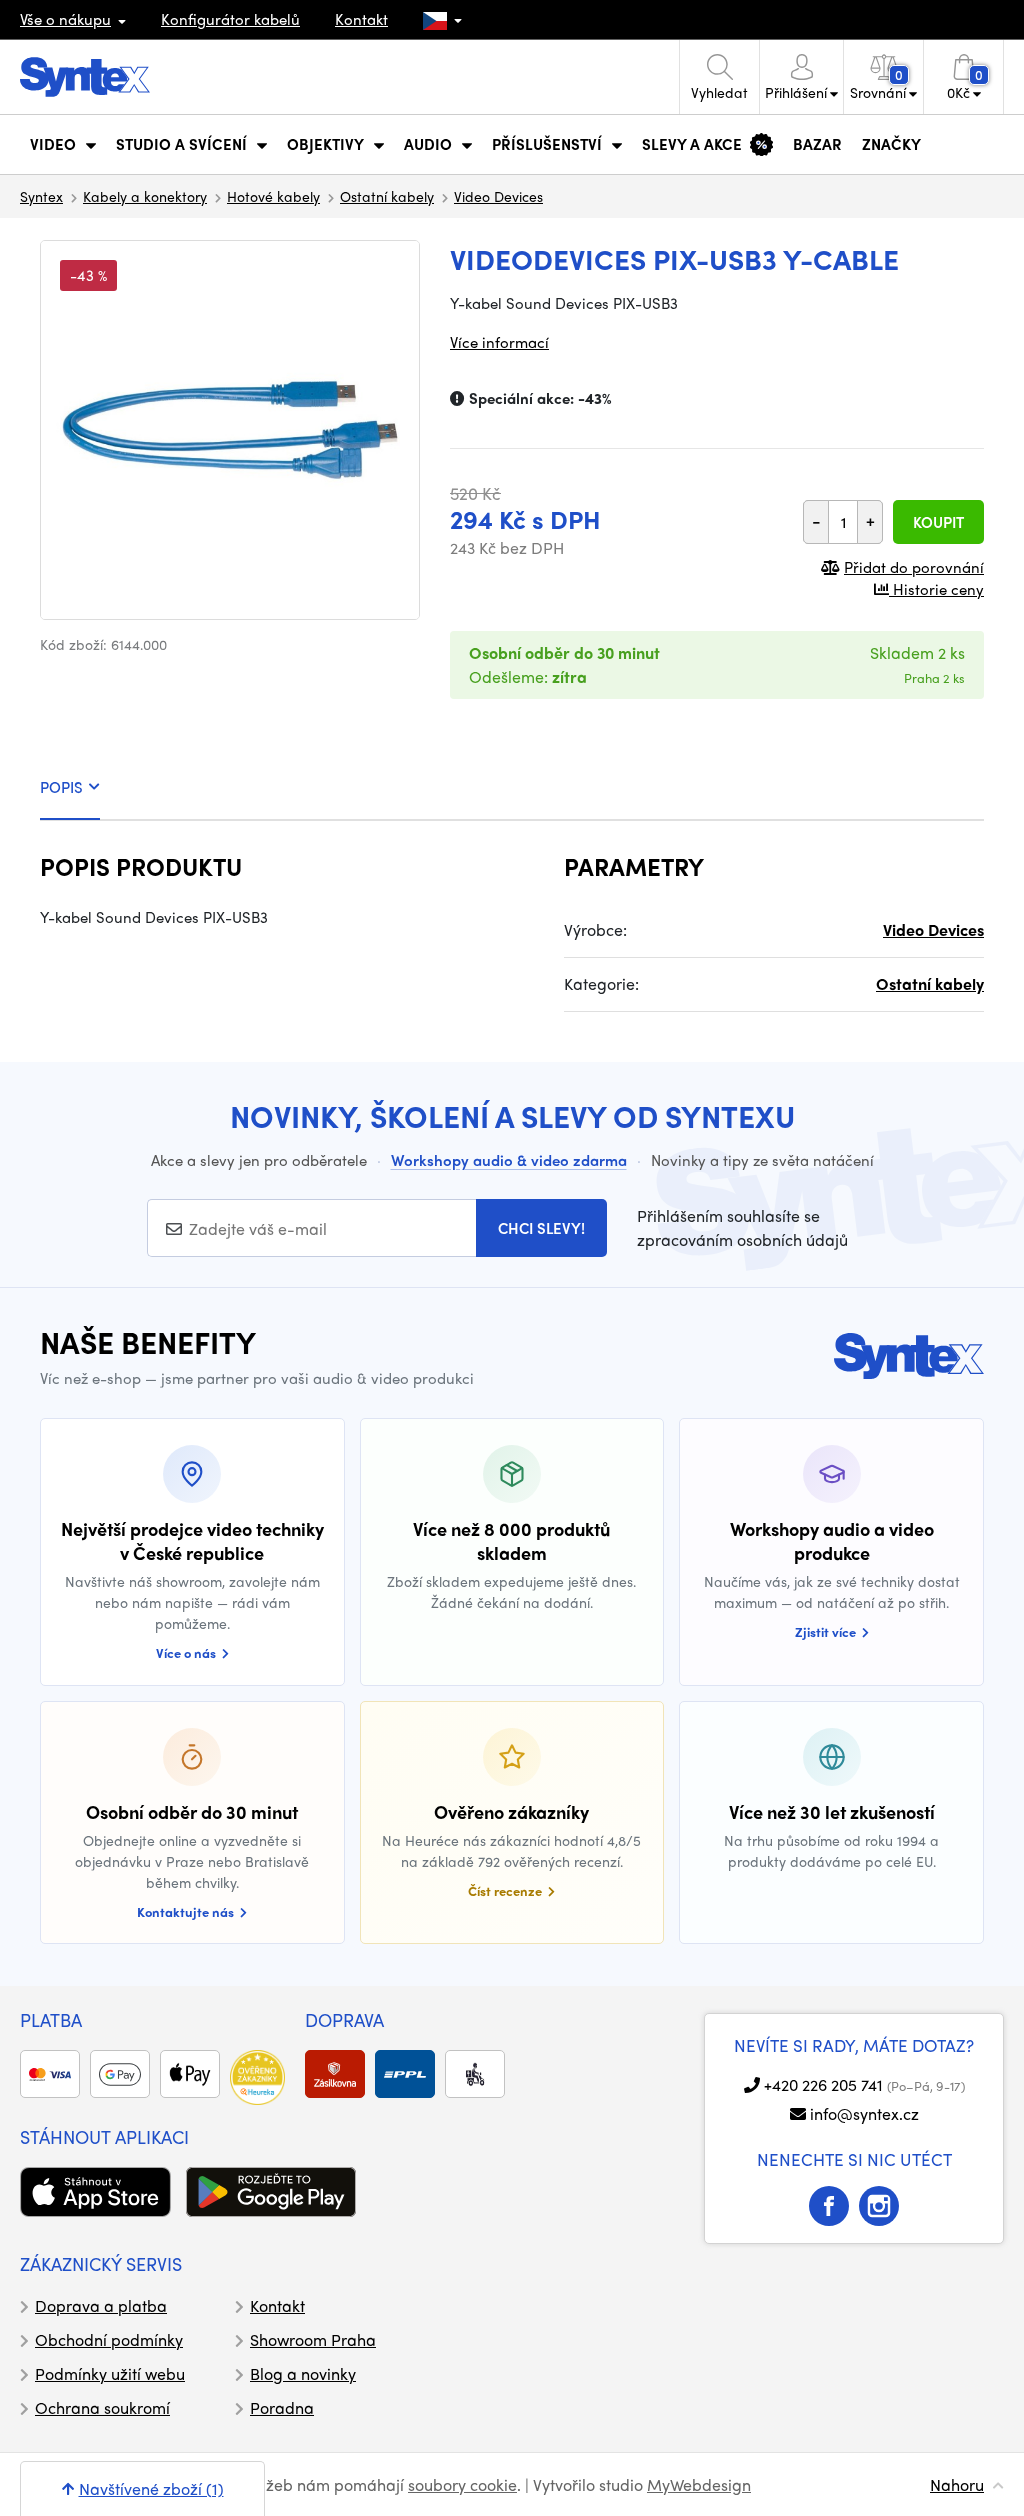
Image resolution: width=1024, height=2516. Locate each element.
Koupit (938, 522)
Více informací (499, 342)
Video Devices (498, 196)
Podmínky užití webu (110, 2373)
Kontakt (361, 19)
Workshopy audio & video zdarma (509, 1160)
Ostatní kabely (387, 196)
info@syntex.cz (864, 2113)
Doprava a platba (101, 2305)
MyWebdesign (699, 2484)
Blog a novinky (303, 2373)
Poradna (282, 2407)
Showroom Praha (313, 2339)
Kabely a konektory (145, 196)
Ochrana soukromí (102, 2407)
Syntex (41, 196)
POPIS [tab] (61, 787)
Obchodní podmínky (109, 2339)
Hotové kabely (273, 196)
